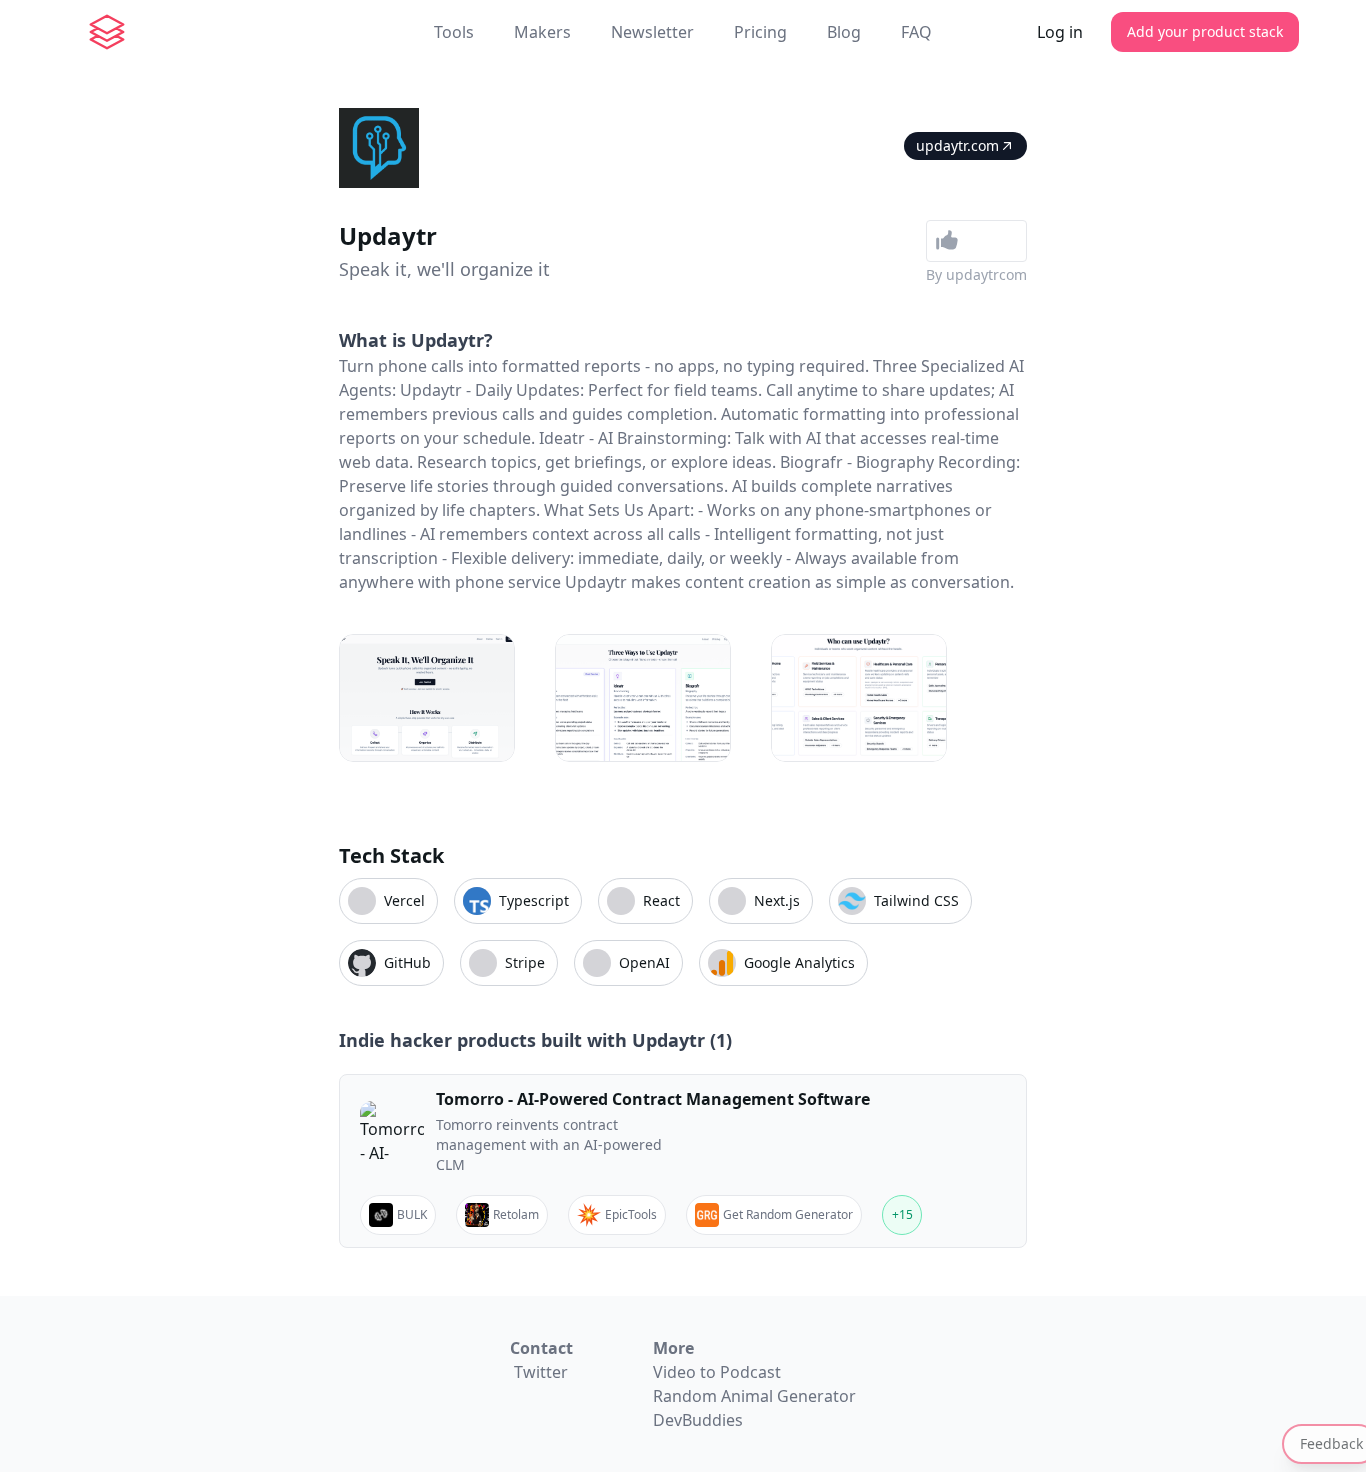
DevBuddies (698, 1420)
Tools (454, 32)
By (976, 274)
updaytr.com (957, 145)
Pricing (760, 32)
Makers (542, 32)
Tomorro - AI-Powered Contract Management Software (653, 1099)
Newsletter (652, 32)
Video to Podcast (717, 1372)
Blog (844, 32)
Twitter (541, 1372)
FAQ (916, 32)
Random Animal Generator (754, 1396)
